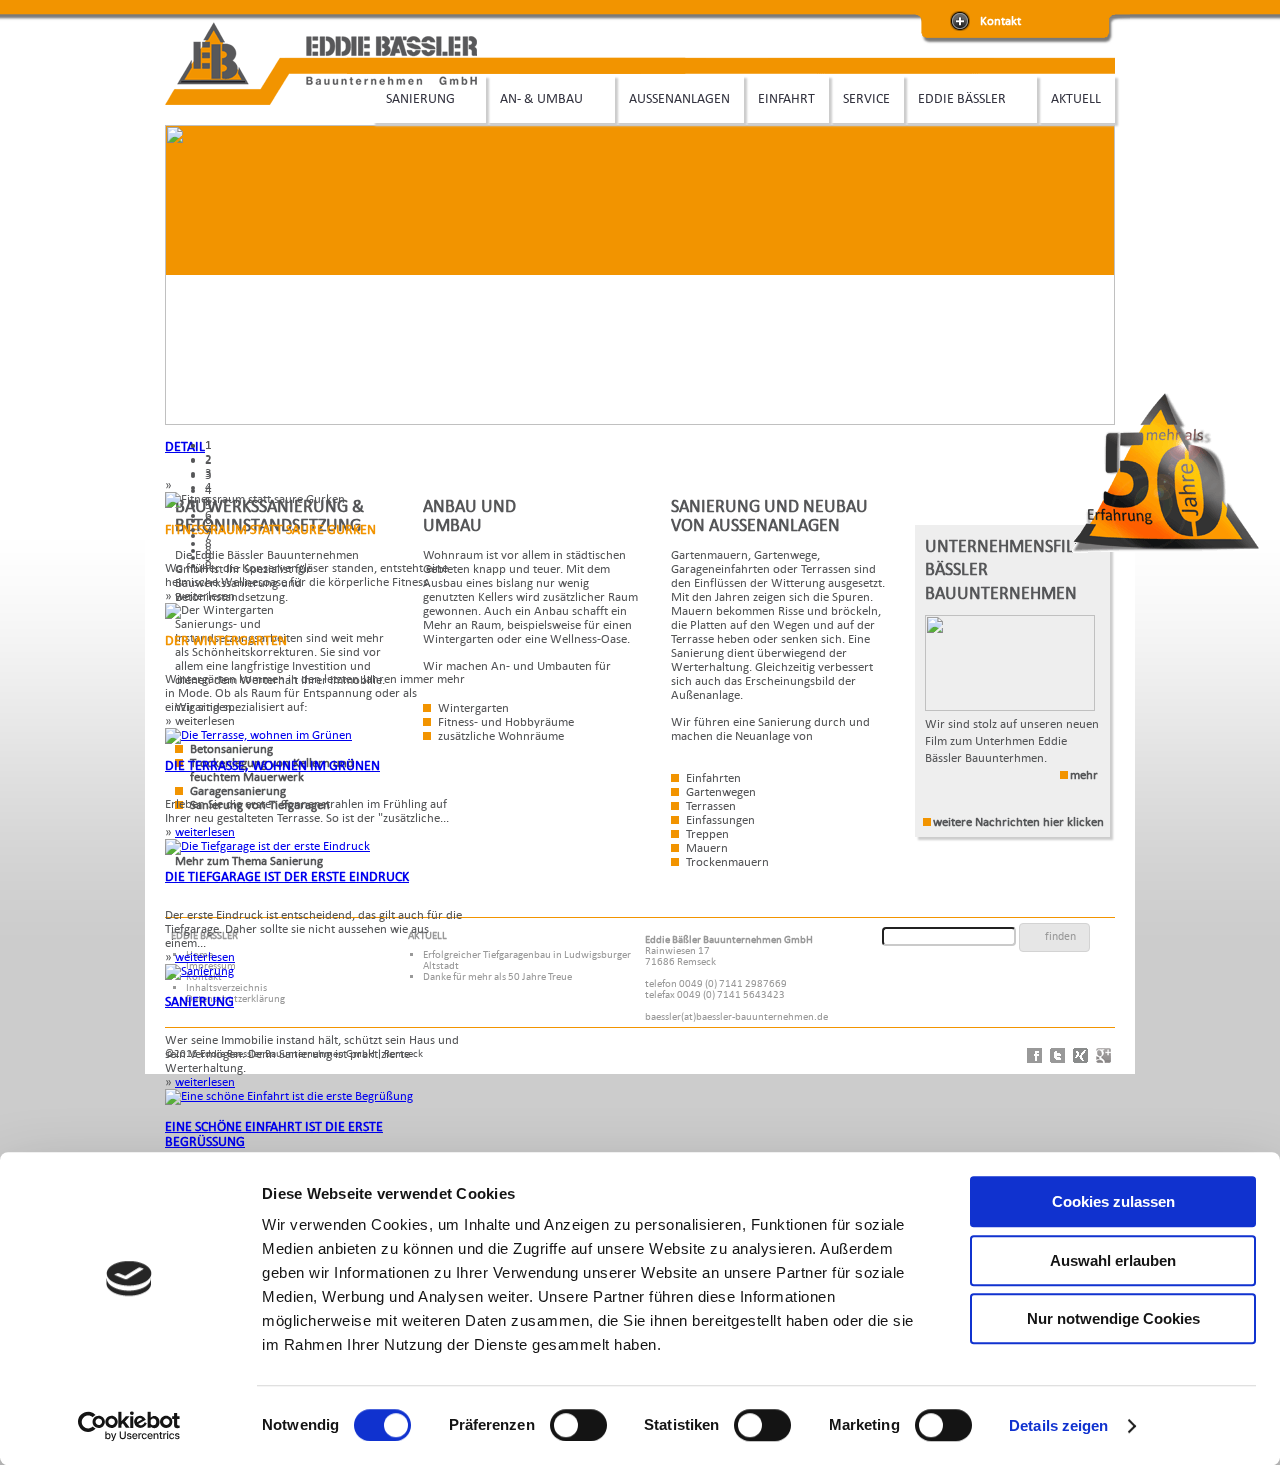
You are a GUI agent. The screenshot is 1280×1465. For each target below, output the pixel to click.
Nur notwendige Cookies (1113, 1318)
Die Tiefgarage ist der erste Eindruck (287, 876)
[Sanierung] (199, 971)
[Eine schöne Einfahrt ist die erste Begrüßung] (289, 1096)
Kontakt (1000, 21)
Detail (185, 446)
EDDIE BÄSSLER (955, 99)
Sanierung (199, 1001)
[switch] (578, 1425)
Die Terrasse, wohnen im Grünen (272, 765)
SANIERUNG (413, 99)
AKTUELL (1076, 98)
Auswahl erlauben (1113, 1260)
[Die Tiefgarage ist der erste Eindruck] (267, 846)
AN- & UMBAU (534, 99)
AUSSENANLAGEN (679, 98)
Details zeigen (1058, 1425)
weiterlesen (205, 832)
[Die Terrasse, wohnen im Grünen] (258, 735)
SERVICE (866, 98)
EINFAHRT (786, 98)
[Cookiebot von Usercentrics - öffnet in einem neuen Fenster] (129, 1426)
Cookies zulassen (1113, 1201)
